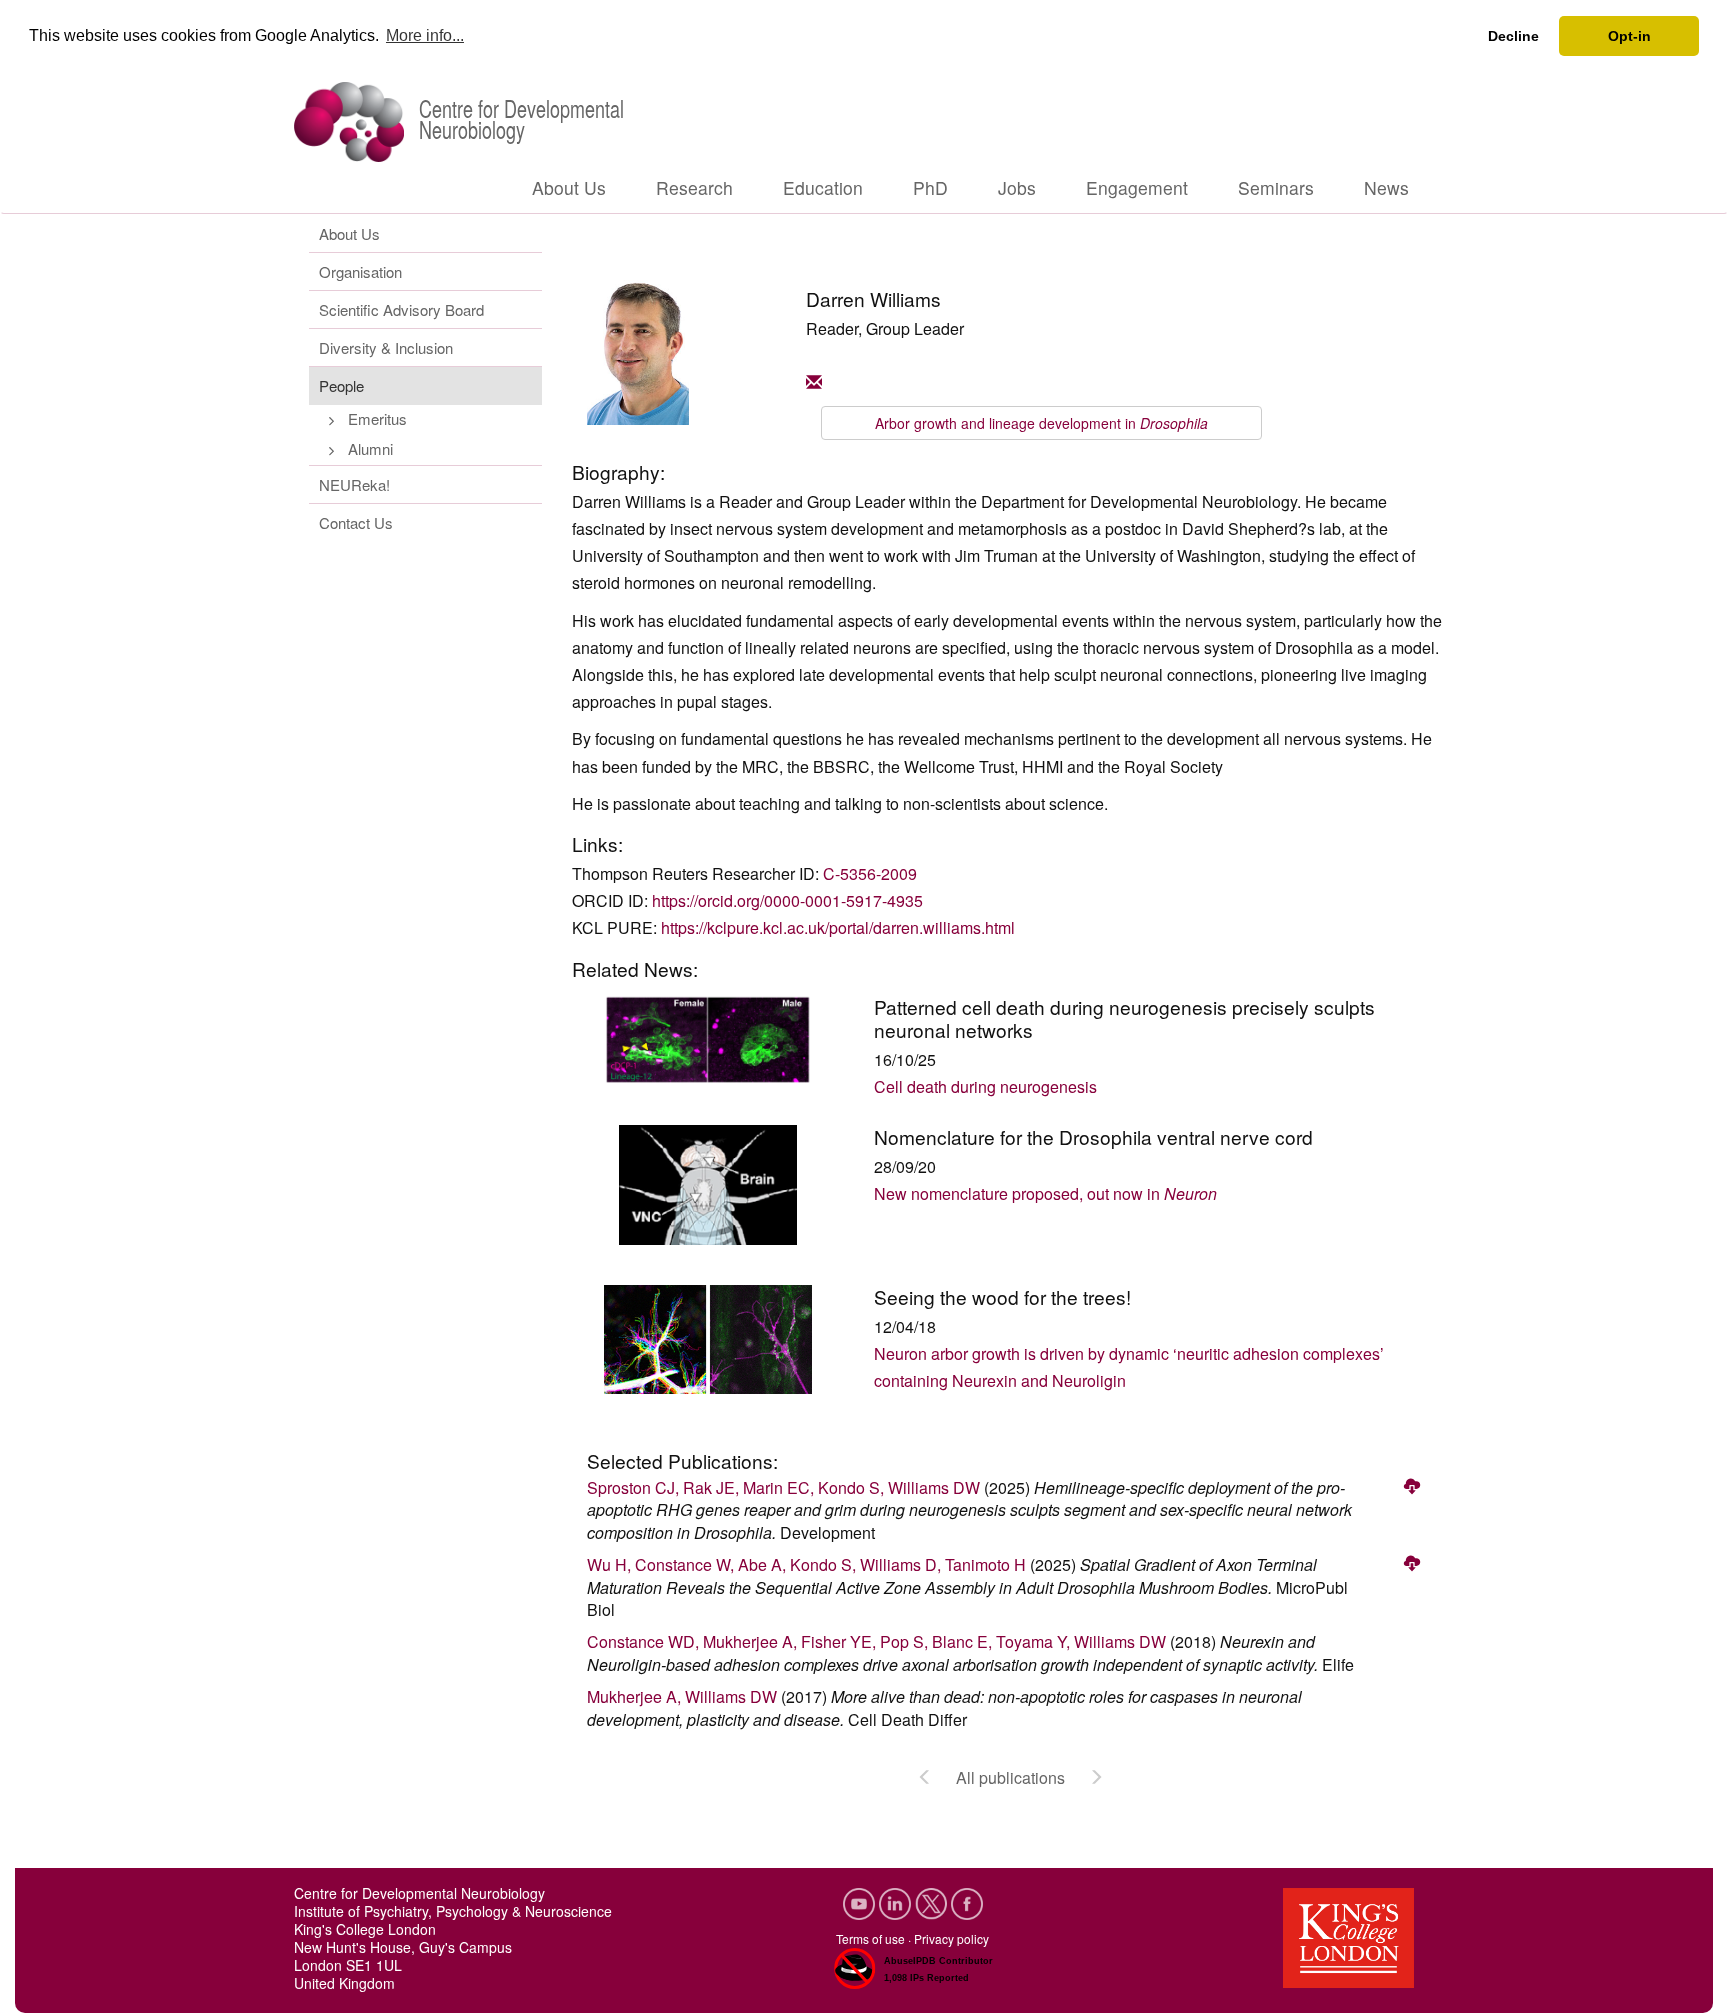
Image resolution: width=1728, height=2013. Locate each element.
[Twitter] (933, 1901)
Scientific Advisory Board (401, 309)
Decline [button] (1513, 36)
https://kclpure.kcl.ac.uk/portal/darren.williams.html (838, 927)
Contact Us (356, 522)
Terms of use (870, 1938)
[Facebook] (967, 1901)
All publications (1010, 1777)
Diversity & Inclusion (386, 347)
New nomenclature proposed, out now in (1045, 1193)
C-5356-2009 (870, 873)
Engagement (1137, 187)
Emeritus (377, 418)
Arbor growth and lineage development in (1041, 423)
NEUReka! (354, 484)
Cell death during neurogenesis (985, 1086)
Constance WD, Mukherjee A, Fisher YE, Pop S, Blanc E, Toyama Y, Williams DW (876, 1641)
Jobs (1017, 187)
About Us (569, 187)
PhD (930, 187)
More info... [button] (425, 35)
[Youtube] (861, 1901)
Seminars (1276, 187)
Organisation (360, 271)
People (341, 385)
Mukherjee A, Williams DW (682, 1696)
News (1386, 187)
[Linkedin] (897, 1901)
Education (823, 187)
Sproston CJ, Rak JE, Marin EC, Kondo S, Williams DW (783, 1487)
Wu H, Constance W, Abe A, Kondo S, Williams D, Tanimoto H (806, 1564)
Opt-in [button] (1629, 36)
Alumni (370, 448)
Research (694, 187)
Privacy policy (951, 1938)
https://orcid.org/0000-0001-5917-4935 (787, 900)
